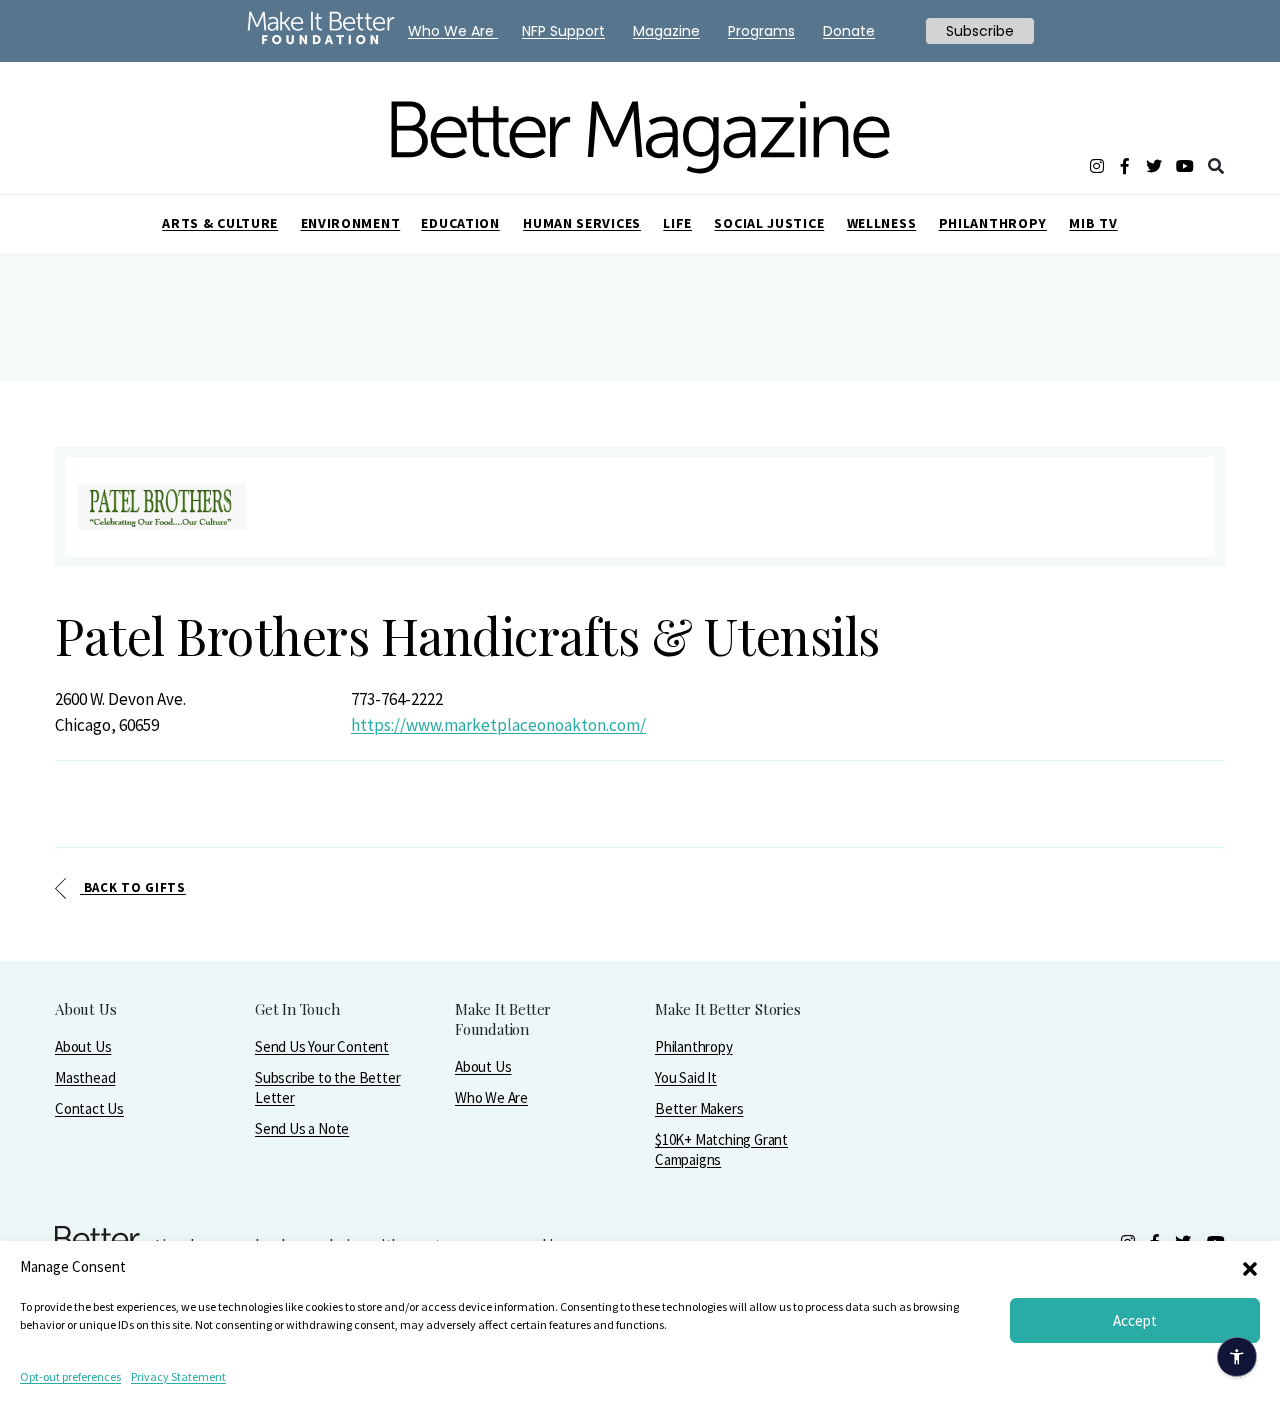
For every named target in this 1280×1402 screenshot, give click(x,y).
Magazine (666, 31)
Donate (849, 31)
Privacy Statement (178, 1376)
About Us (83, 1046)
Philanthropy (993, 223)
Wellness (882, 223)
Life (677, 223)
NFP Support (563, 31)
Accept (1135, 1320)
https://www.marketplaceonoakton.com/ (498, 725)
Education (460, 223)
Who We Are (491, 1097)
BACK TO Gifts (133, 887)
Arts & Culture (220, 223)
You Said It (686, 1077)
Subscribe (980, 31)
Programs (761, 31)
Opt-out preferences (70, 1376)
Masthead (85, 1077)
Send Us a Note (302, 1128)
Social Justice (769, 223)
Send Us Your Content (322, 1046)
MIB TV (1093, 223)
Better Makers (699, 1108)
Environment (351, 223)
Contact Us (89, 1108)
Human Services (582, 223)
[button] (1250, 1267)
